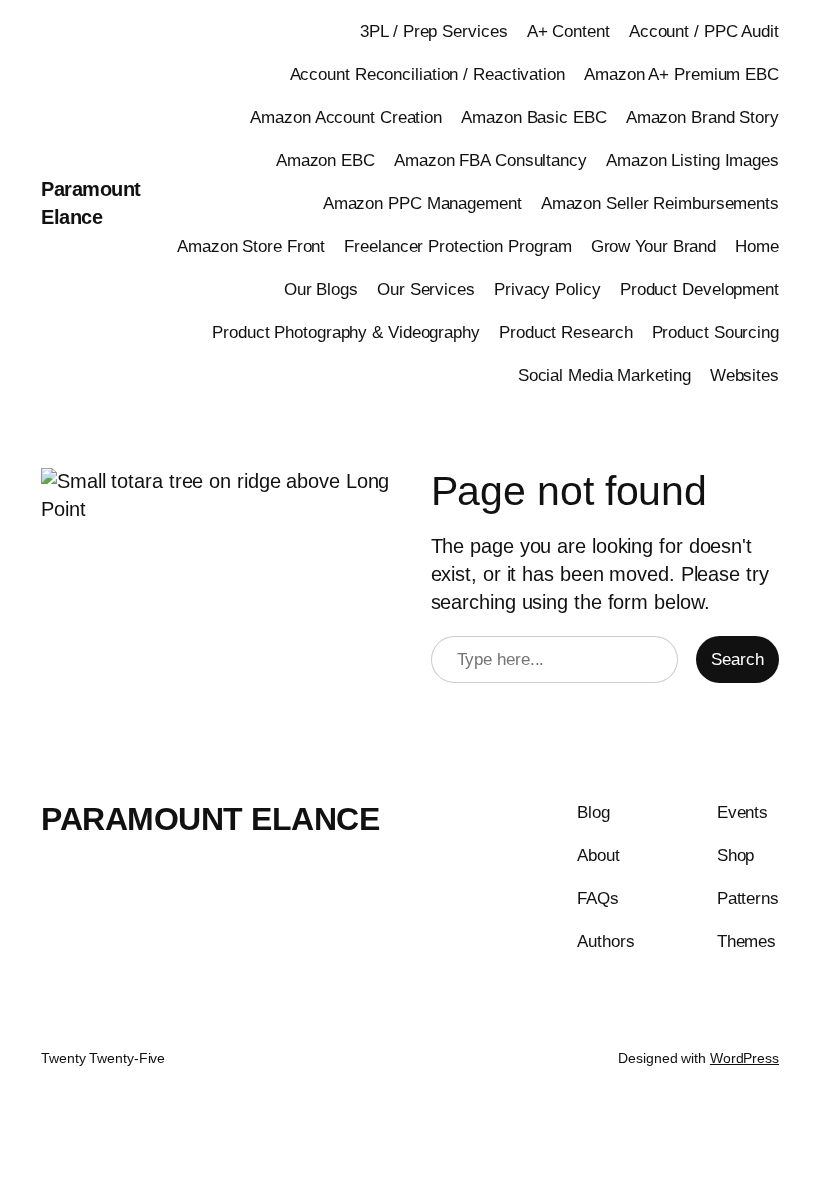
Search (737, 659)
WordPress (744, 1058)
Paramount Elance (210, 819)
